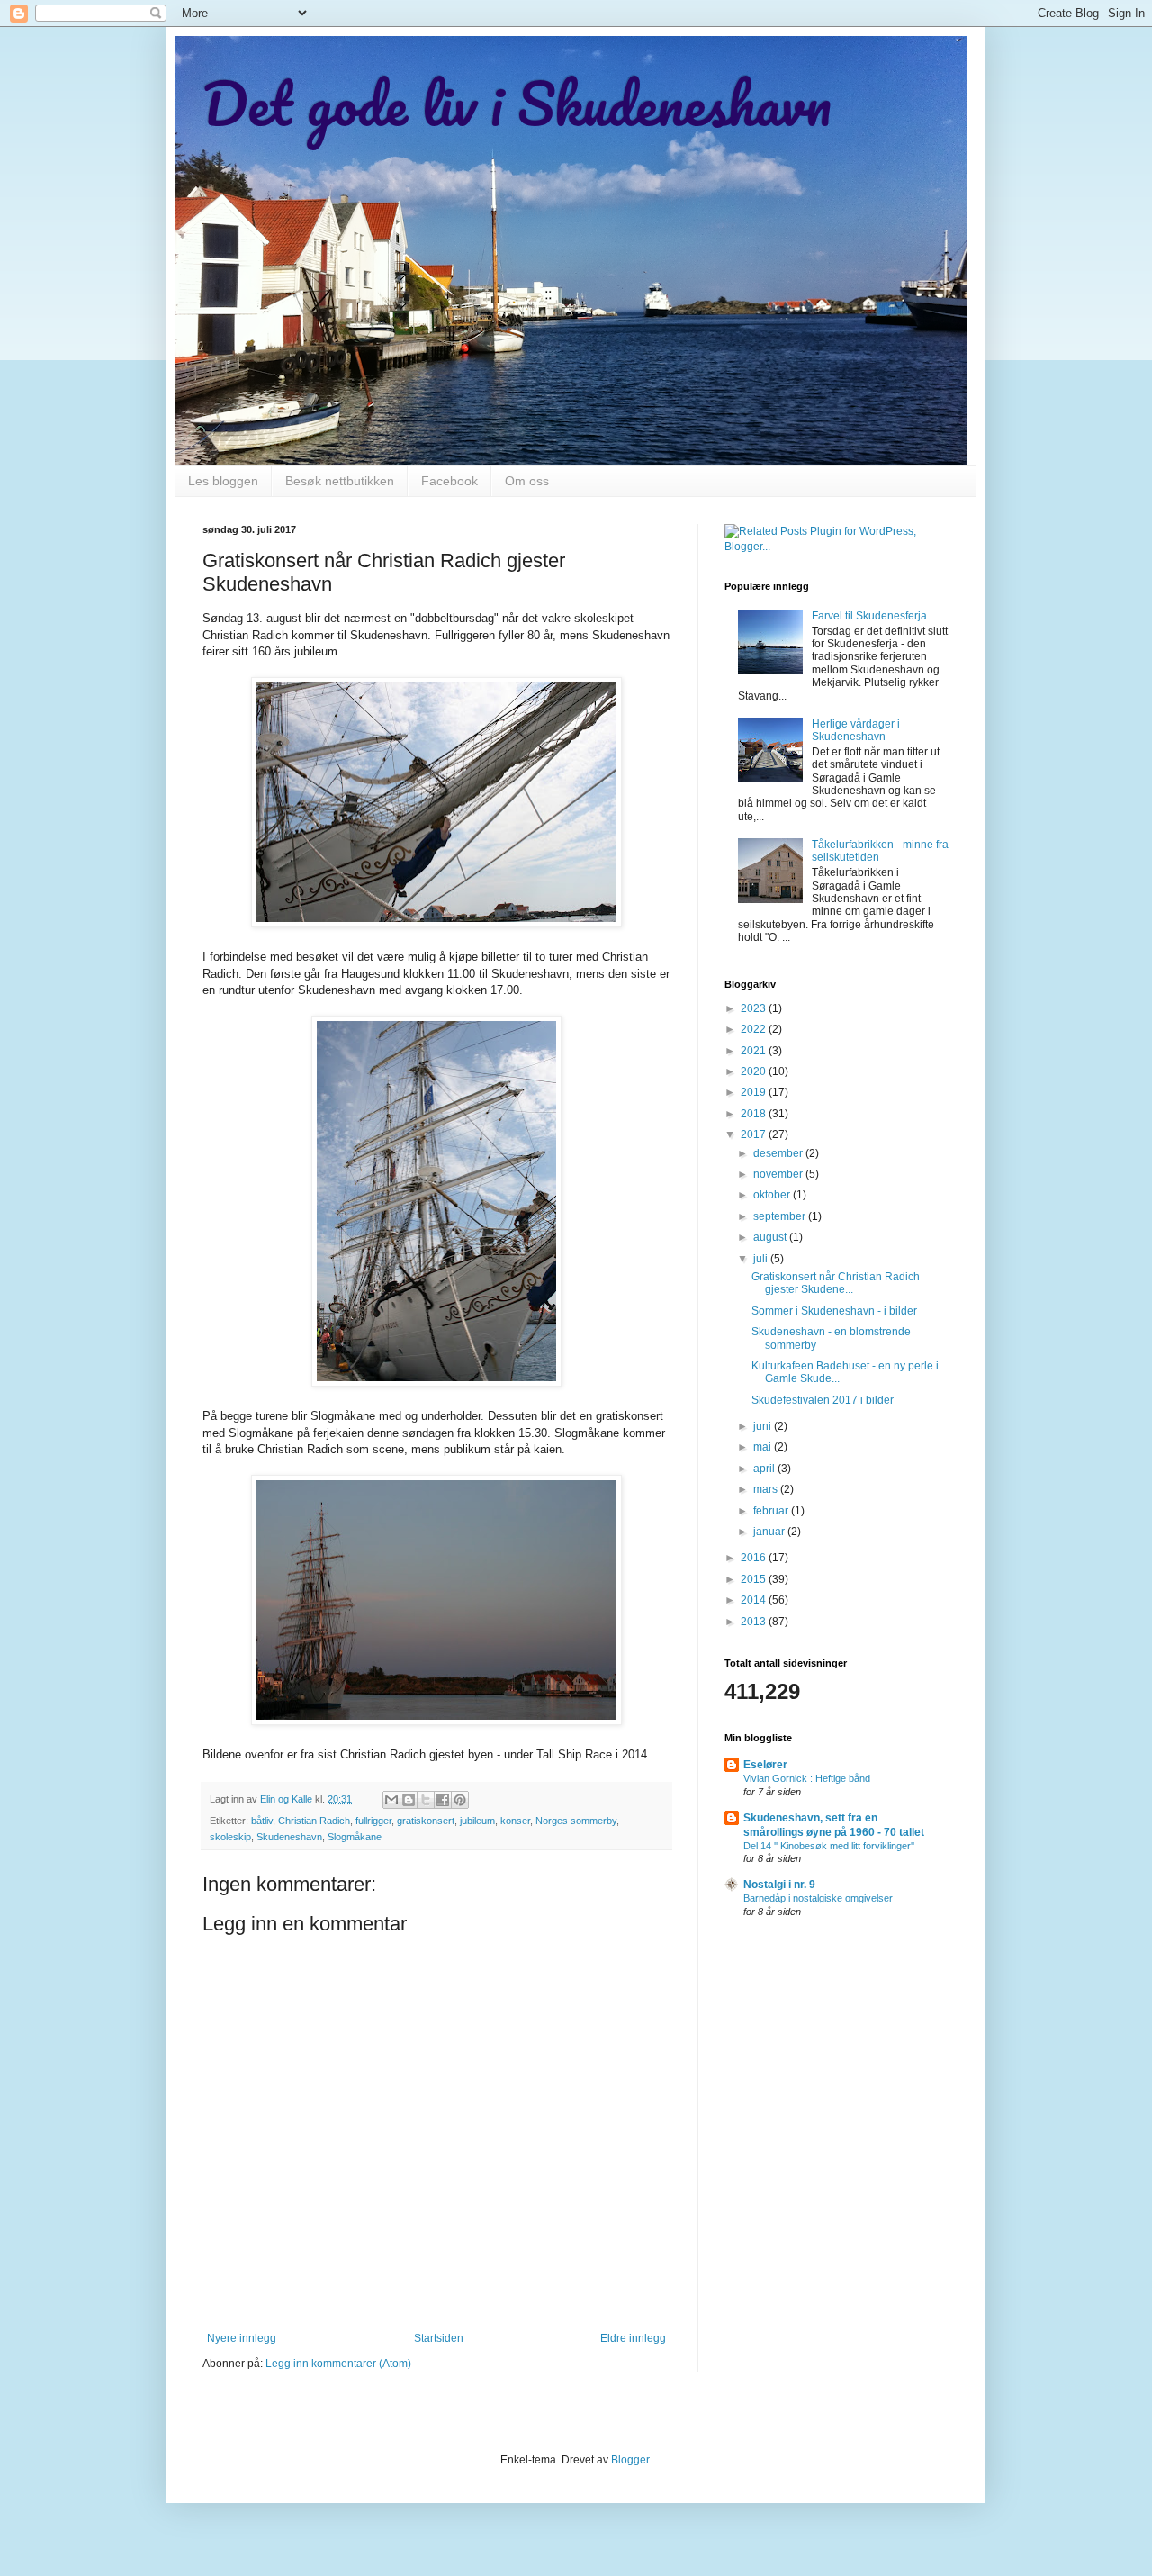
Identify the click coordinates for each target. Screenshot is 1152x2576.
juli (762, 1259)
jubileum (477, 1821)
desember (779, 1153)
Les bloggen (223, 481)
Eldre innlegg (633, 2338)
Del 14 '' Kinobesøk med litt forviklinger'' (829, 1846)
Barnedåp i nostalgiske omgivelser (818, 1898)
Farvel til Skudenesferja (869, 616)
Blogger (630, 2460)
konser (515, 1821)
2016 (755, 1558)
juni (764, 1426)
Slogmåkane (355, 1837)
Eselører (765, 1765)
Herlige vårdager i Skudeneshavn (856, 730)
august (771, 1237)
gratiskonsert (426, 1821)
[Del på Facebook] (443, 1800)
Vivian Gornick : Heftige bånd (807, 1778)
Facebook (450, 481)
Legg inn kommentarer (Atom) (338, 2364)
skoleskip (230, 1837)
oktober (773, 1195)
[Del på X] (426, 1800)
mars (767, 1489)
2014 (755, 1600)
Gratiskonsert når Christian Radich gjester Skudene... (836, 1283)
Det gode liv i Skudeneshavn (517, 103)
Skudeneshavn (289, 1837)
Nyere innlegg (242, 2338)
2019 (755, 1092)
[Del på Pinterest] (460, 1800)
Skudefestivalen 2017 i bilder (823, 1400)
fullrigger (373, 1821)
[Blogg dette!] (409, 1800)
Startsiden (439, 2338)
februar (772, 1511)
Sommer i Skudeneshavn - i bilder (834, 1311)
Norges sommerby (576, 1821)
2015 (755, 1579)
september (781, 1216)
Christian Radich (314, 1821)
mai (764, 1447)
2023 (755, 1008)
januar (770, 1532)
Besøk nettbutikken (340, 481)
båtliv (262, 1821)
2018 (755, 1114)
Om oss (527, 481)
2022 (755, 1029)
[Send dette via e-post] (391, 1800)
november (779, 1174)
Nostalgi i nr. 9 (779, 1885)
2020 (755, 1071)
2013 (755, 1622)
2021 (755, 1051)
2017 (755, 1134)
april (765, 1469)
